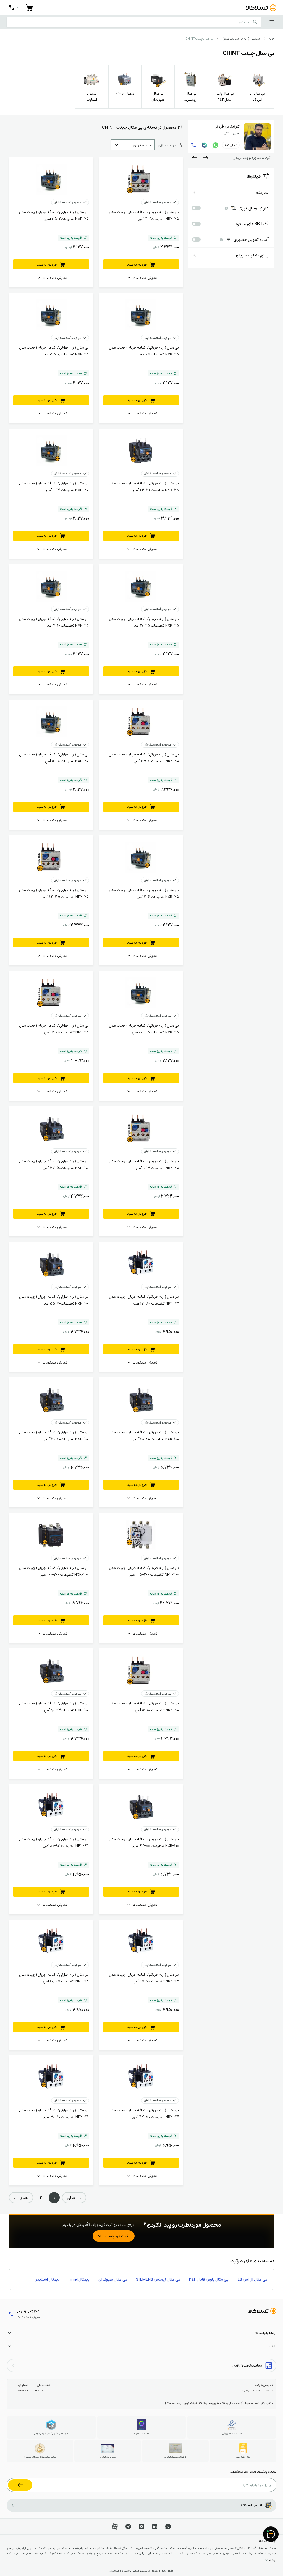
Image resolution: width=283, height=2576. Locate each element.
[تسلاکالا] (262, 2311)
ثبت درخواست (116, 2236)
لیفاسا (182, 2553)
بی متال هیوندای (113, 2279)
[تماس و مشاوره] (14, 8)
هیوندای (153, 2553)
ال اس (142, 2553)
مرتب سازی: (167, 145)
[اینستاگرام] (141, 2526)
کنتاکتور (46, 2553)
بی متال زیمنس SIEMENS (158, 2279)
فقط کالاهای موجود (252, 224)
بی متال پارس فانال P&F (209, 2279)
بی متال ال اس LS (252, 2279)
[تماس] (194, 145)
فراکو (197, 2553)
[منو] (272, 22)
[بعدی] (195, 158)
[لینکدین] (155, 2526)
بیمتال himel (79, 2279)
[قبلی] (206, 158)
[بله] (205, 145)
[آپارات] (115, 2526)
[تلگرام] (128, 2526)
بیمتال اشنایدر (48, 2279)
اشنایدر (133, 2553)
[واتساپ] (216, 145)
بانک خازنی (75, 2553)
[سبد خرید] (29, 8)
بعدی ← (21, 2198)
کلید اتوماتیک (61, 2553)
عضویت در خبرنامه (20, 2485)
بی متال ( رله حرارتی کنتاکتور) (241, 39)
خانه (272, 39)
